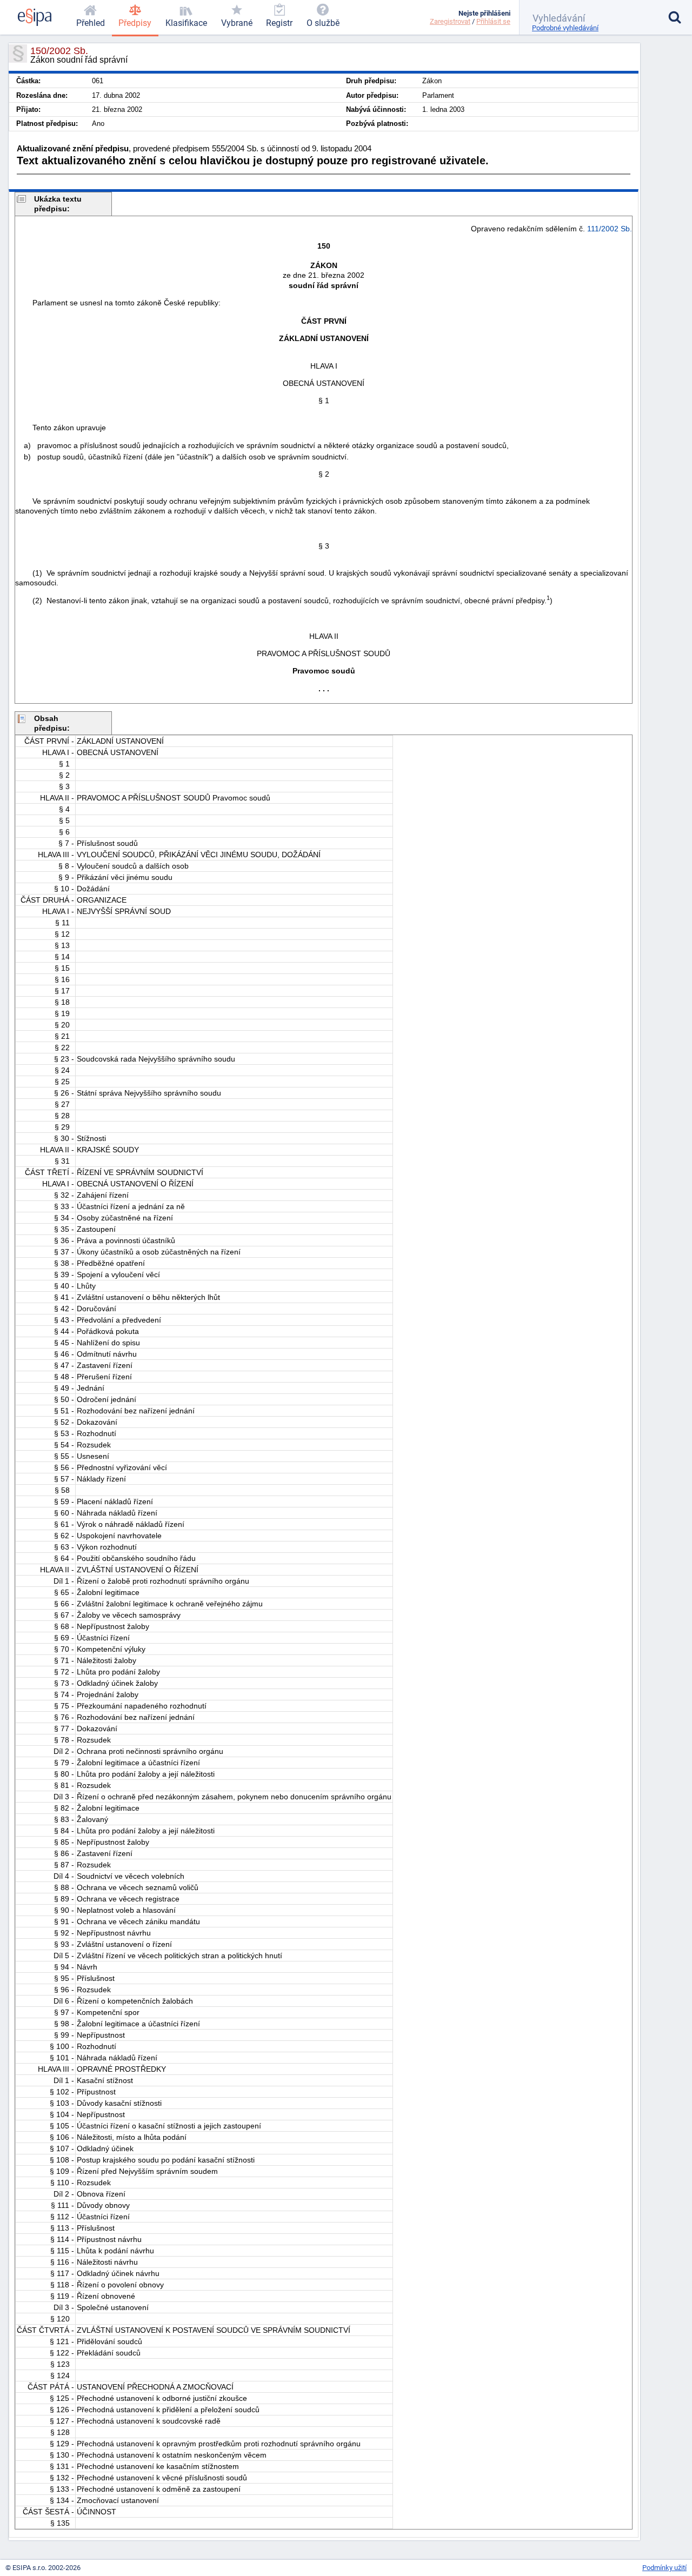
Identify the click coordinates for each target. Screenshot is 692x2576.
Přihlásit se (493, 21)
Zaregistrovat (450, 21)
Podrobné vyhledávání (565, 28)
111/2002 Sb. (610, 229)
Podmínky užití (664, 2568)
